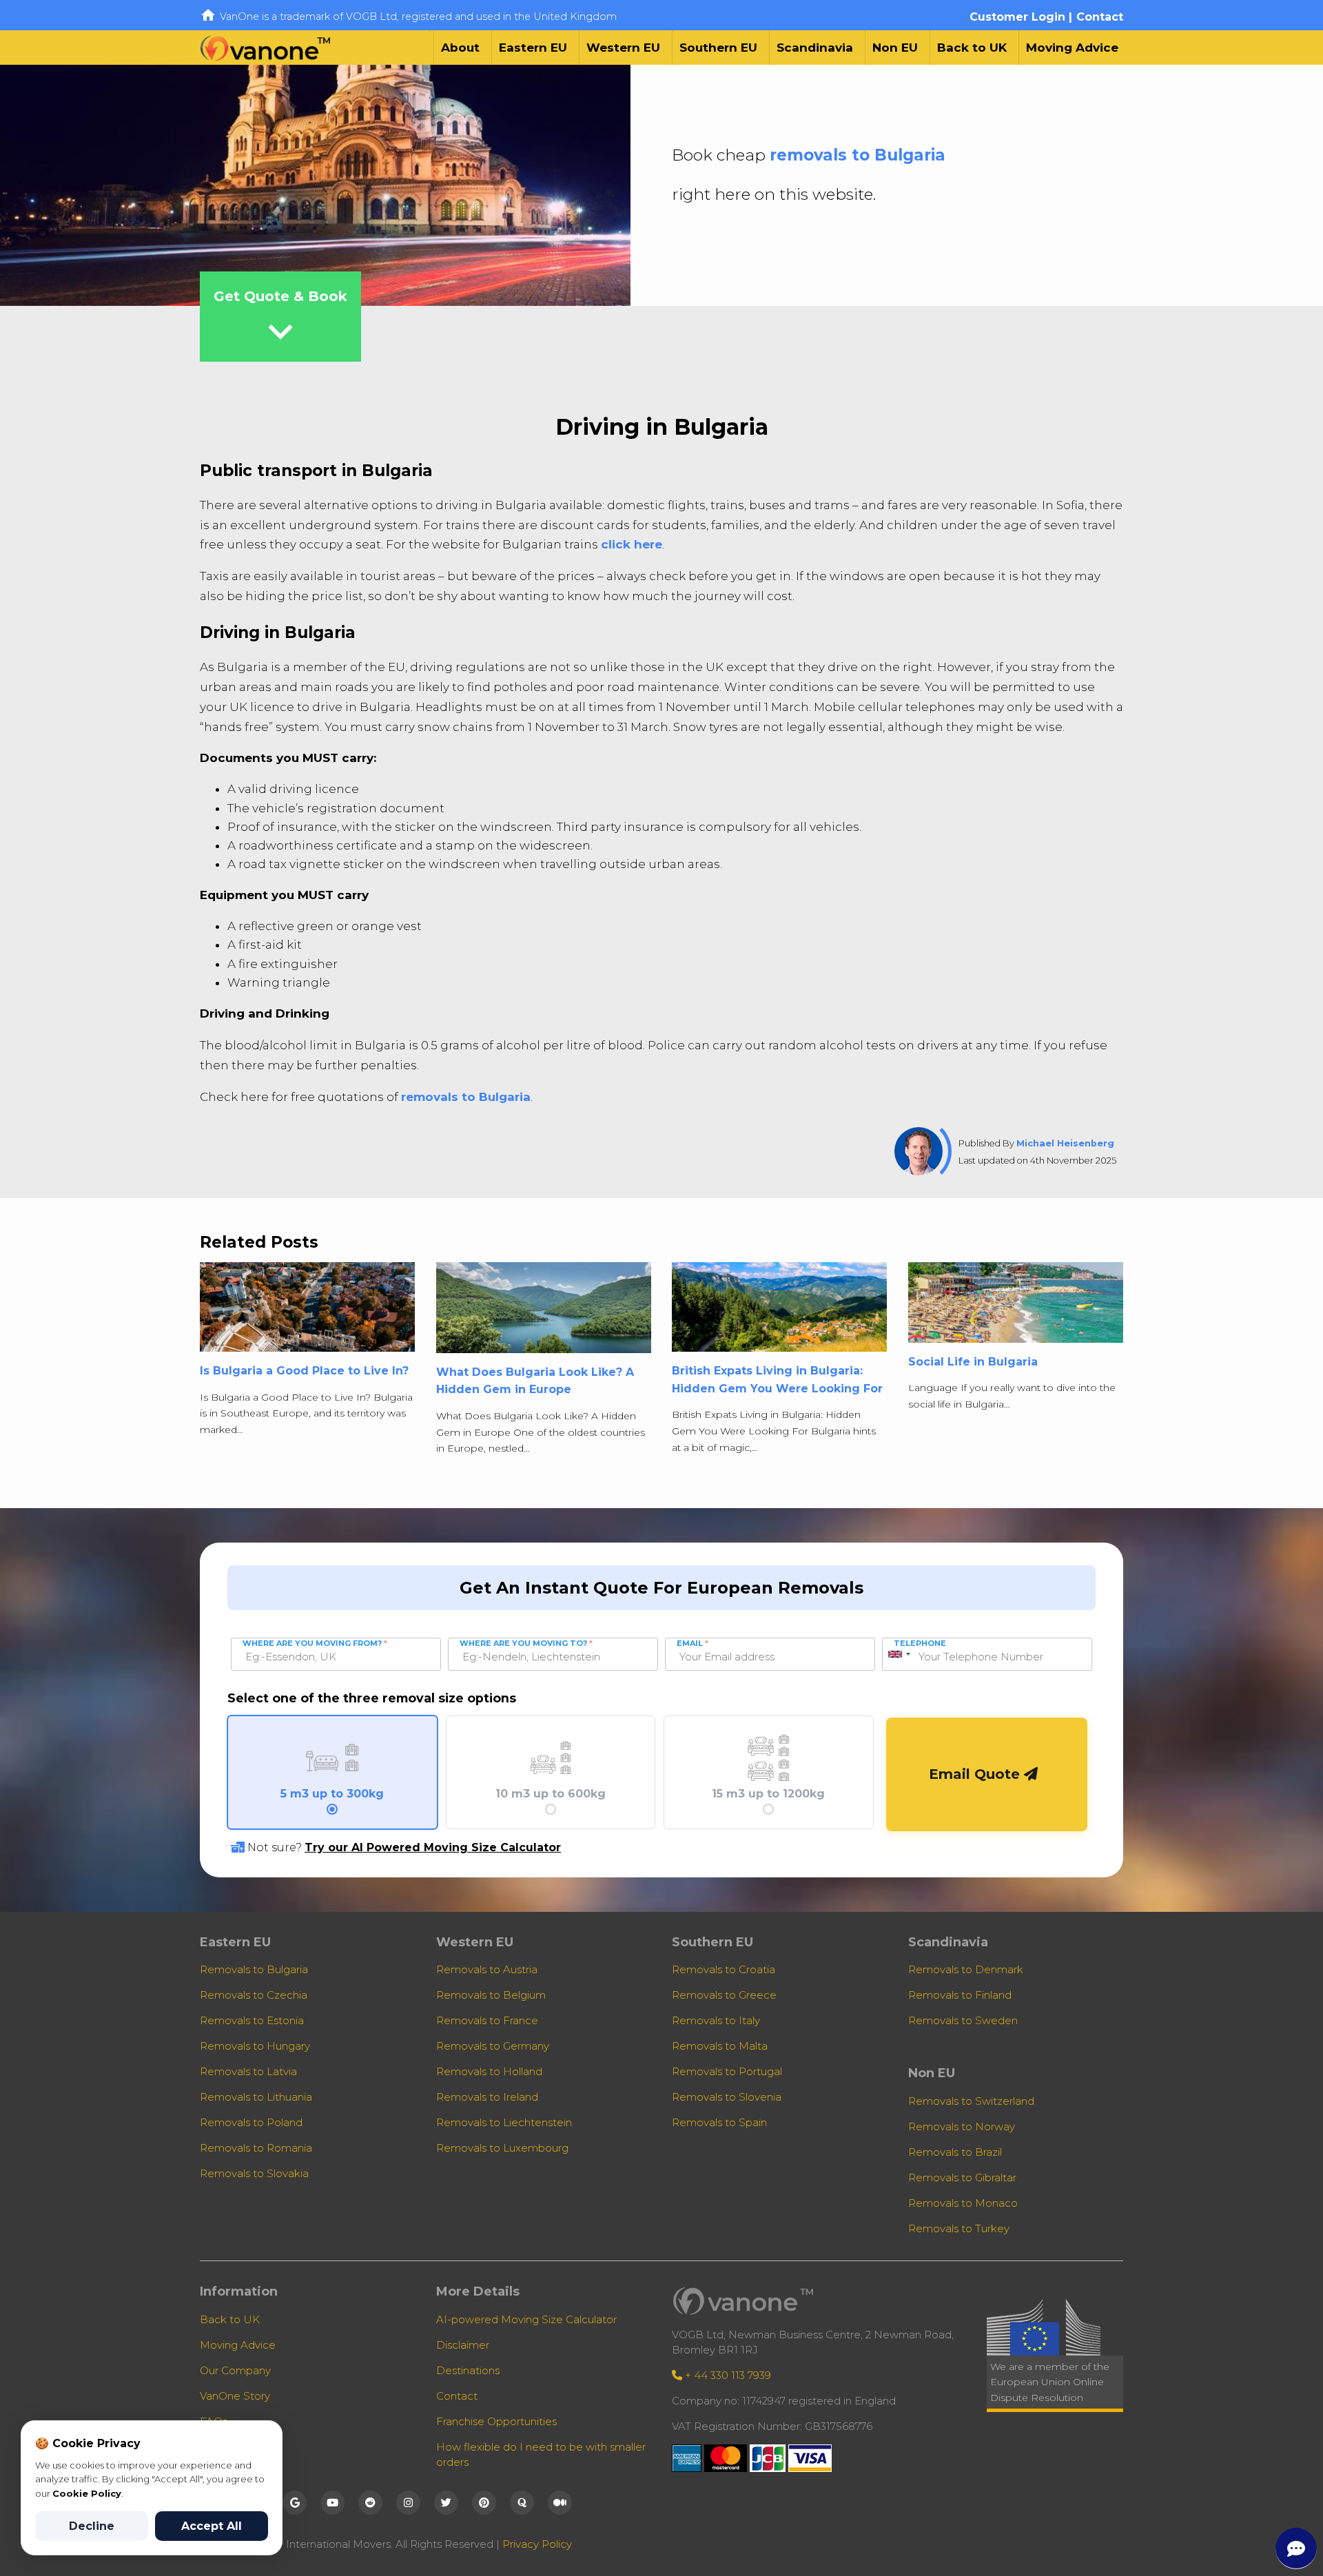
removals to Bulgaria (858, 155)
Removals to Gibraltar (962, 2177)
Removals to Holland (489, 2071)
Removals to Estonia (252, 2020)
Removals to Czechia (254, 1995)
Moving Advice (1072, 48)
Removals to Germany (493, 2046)
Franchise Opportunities (496, 2421)
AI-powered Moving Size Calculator (526, 2319)
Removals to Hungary (255, 2046)
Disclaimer (463, 2345)
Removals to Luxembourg (502, 2148)
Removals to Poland (251, 2122)
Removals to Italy (716, 2020)
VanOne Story (235, 2396)
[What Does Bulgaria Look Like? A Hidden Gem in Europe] (544, 1312)
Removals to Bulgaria (254, 1969)
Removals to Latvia (248, 2071)
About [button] (460, 48)
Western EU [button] (623, 48)
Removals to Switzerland (971, 2101)
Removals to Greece (724, 1995)
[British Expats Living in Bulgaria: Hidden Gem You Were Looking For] (779, 1311)
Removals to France (487, 2020)
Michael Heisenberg (1065, 1143)
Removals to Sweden (963, 2020)
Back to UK (972, 48)
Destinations (468, 2370)
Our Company (235, 2370)
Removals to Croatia (724, 1969)
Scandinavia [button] (815, 48)
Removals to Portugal (727, 2071)
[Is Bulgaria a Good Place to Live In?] (307, 1311)
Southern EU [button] (718, 48)
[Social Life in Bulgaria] (1016, 1307)
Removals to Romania (256, 2148)
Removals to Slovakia (254, 2173)
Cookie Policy (87, 2493)
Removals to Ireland (487, 2097)
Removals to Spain (719, 2122)
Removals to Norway (962, 2126)
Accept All (212, 2526)
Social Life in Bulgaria (973, 1362)
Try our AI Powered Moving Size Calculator (433, 1847)
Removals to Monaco (963, 2203)
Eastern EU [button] (533, 48)
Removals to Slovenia (727, 2097)
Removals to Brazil (955, 2152)
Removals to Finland (960, 1995)
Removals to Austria (487, 1969)
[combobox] (899, 1654)
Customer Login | (1021, 17)
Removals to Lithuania (256, 2097)
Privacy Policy (537, 2544)
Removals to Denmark (966, 1969)
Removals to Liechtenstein (504, 2122)
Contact (1100, 17)
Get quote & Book (280, 322)
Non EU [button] (895, 48)
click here (632, 544)
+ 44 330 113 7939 (727, 2375)
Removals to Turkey (959, 2228)
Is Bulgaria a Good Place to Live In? (304, 1371)
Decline (92, 2526)
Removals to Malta (720, 2046)
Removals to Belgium (491, 1995)
